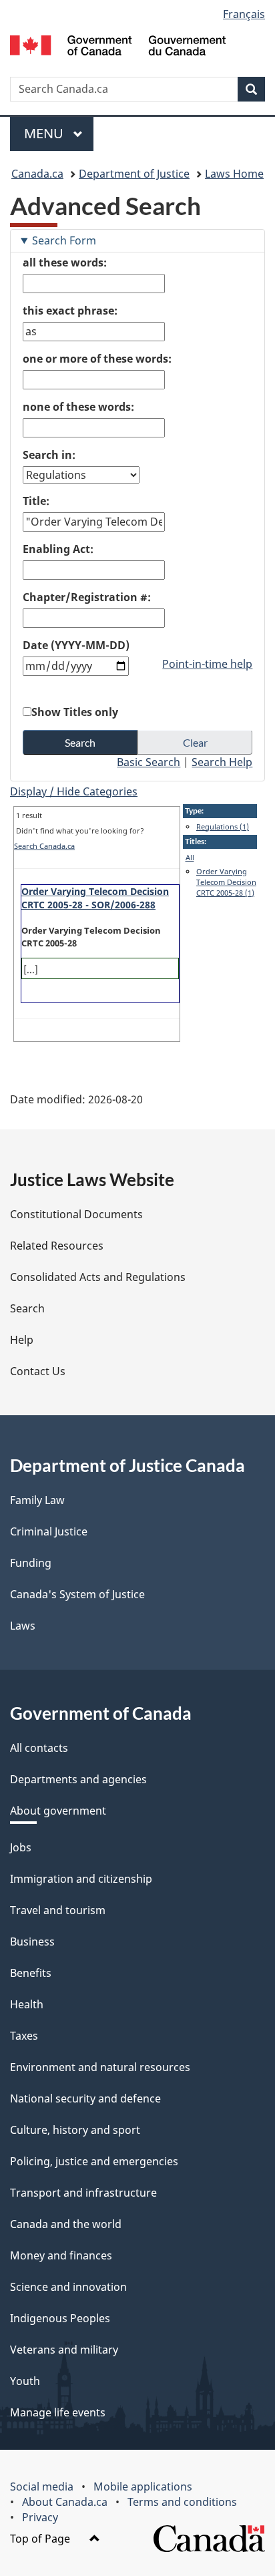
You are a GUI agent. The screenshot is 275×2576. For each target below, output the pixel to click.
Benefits (31, 1973)
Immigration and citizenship (81, 1879)
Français (244, 14)
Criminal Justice (49, 1531)
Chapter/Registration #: (87, 597)
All (190, 857)
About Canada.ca (65, 2502)
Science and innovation (68, 2287)
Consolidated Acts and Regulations (98, 1277)
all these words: (65, 262)
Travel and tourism (58, 1910)
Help (22, 1340)
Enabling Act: (58, 549)
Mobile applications (143, 2487)
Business (32, 1942)
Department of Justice (134, 174)
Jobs (21, 1847)
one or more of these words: (97, 359)
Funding (31, 1563)
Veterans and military (64, 2350)
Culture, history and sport (75, 2130)
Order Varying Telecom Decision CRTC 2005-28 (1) (226, 882)
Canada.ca (37, 174)
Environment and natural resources (100, 2067)
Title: (36, 501)
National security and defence (85, 2098)
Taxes (24, 2036)
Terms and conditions (182, 2502)
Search (27, 1308)
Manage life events (58, 2412)
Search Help (222, 762)
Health (27, 2004)
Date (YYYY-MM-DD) (76, 645)
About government (58, 1811)
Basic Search (149, 762)
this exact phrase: (70, 311)
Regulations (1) (223, 826)
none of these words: (78, 407)
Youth (25, 2381)
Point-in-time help (207, 664)
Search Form (64, 240)
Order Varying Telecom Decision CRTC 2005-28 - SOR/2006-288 (95, 898)
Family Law (37, 1500)
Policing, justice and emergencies (94, 2161)
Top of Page (41, 2539)
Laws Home (234, 174)
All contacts (39, 1748)
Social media (42, 2487)
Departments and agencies (78, 1779)
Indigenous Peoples (60, 2318)
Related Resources (57, 1246)
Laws (23, 1626)
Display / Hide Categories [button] (74, 791)
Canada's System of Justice (77, 1594)
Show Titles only (75, 712)
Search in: (49, 455)
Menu (45, 133)
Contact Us (38, 1371)
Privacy (40, 2517)
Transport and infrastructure (83, 2193)
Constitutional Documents (76, 1214)
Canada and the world (66, 2224)
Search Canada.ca (44, 846)
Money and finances (61, 2255)
